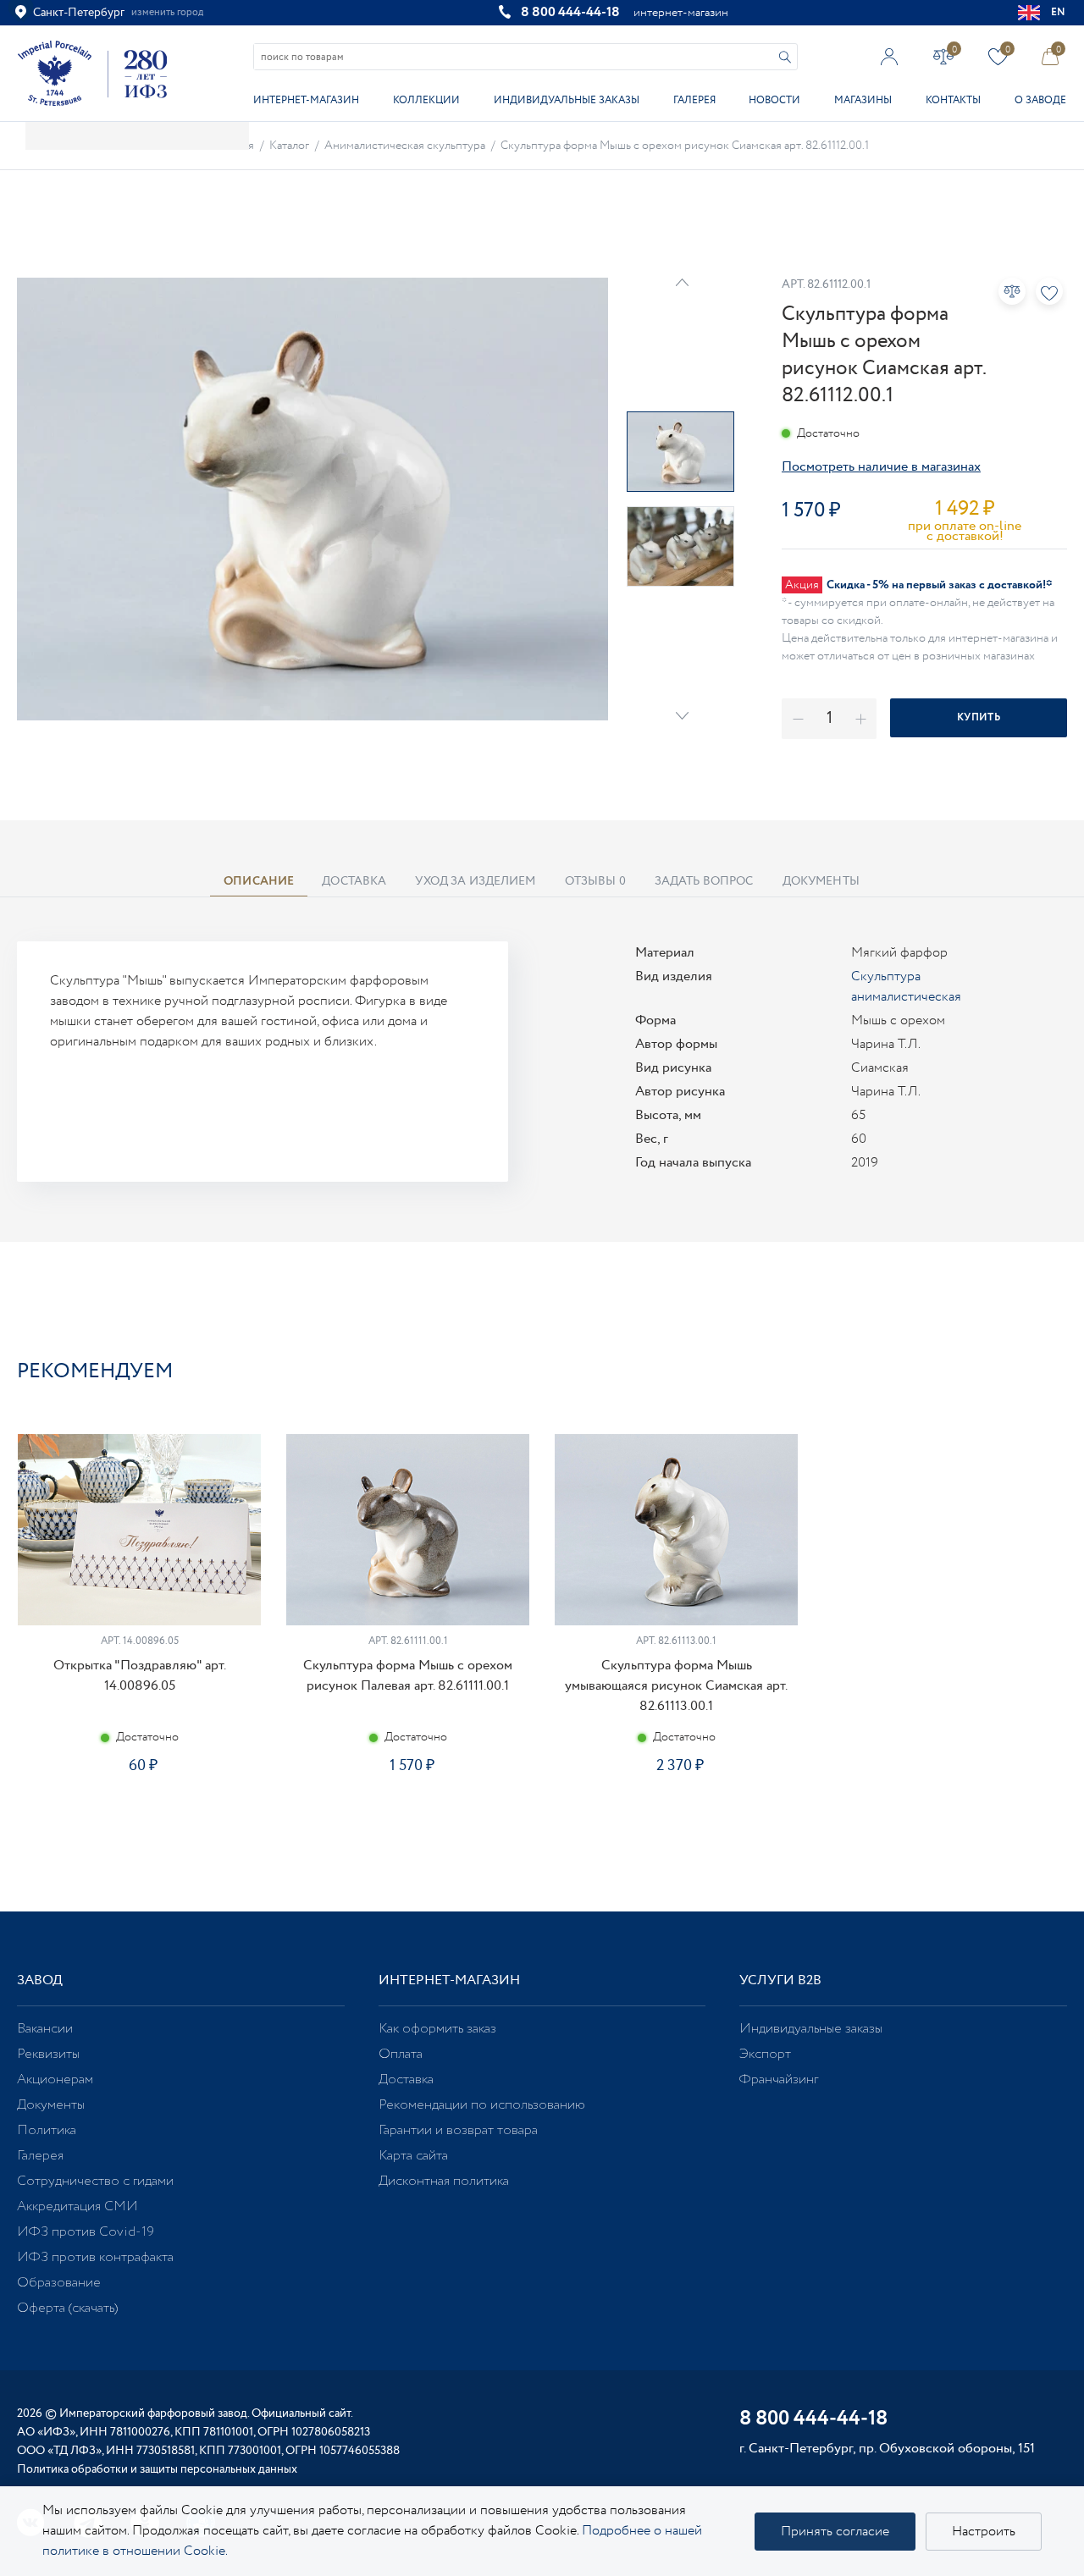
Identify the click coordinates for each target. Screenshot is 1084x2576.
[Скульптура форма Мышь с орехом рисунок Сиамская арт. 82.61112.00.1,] (312, 499)
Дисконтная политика (444, 2181)
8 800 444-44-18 (570, 12)
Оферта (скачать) (67, 2308)
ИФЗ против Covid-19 (86, 2232)
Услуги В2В (780, 1980)
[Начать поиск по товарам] (785, 57)
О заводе (1040, 100)
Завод (40, 1980)
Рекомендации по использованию (482, 2105)
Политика (47, 2130)
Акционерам (55, 2080)
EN (1059, 12)
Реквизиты (48, 2054)
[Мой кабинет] (890, 56)
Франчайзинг (779, 2080)
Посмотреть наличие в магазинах (881, 467)
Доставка (406, 2080)
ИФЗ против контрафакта (95, 2257)
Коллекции (426, 100)
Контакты (953, 100)
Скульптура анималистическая (906, 987)
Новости (774, 100)
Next (682, 716)
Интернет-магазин (306, 100)
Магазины (863, 100)
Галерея (694, 100)
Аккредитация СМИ (77, 2206)
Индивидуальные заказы (567, 100)
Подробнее (139, 1819)
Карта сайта (413, 2156)
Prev (682, 282)
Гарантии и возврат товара (458, 2130)
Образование (59, 2283)
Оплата (401, 2054)
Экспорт (765, 2054)
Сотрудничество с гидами (95, 2181)
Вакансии (45, 2029)
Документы (51, 2105)
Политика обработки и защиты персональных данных (157, 2469)
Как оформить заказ (437, 2029)
